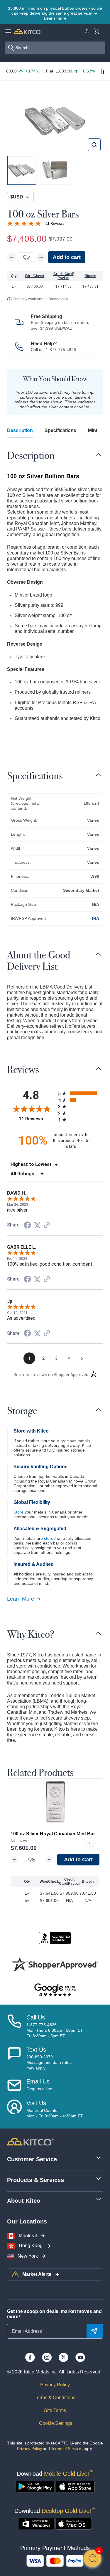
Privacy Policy (55, 2385)
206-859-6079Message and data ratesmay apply (49, 2062)
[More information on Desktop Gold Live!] (36, 2524)
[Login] (87, 31)
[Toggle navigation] (98, 455)
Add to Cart (78, 1860)
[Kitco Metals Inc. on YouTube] (80, 2357)
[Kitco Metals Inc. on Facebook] (30, 2357)
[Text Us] (14, 2059)
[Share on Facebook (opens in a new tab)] (27, 1226)
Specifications (60, 430)
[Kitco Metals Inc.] (30, 2141)
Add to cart (67, 257)
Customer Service (32, 2159)
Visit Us (36, 2103)
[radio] (81, 1093)
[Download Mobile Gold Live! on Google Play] (35, 2487)
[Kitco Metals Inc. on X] (64, 2357)
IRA (96, 918)
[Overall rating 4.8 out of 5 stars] (24, 223)
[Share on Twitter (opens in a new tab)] (37, 1225)
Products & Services (35, 2180)
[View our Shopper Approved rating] (55, 1964)
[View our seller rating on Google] (55, 1990)
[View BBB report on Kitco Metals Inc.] (55, 1938)
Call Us (36, 2017)
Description (20, 430)
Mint (93, 430)
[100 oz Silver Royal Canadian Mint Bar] (55, 1802)
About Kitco (24, 2201)
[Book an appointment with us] (14, 2109)
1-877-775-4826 (61, 350)
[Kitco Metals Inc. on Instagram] (47, 2357)
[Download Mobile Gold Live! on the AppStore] (75, 2487)
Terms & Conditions (55, 2398)
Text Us (36, 2050)
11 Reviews (55, 224)
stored (50, 1538)
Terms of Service (66, 2449)
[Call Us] (14, 2026)
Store (18, 1512)
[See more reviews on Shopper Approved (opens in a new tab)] (47, 1225)
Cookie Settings (55, 2423)
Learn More (21, 1599)
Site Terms (55, 2410)
